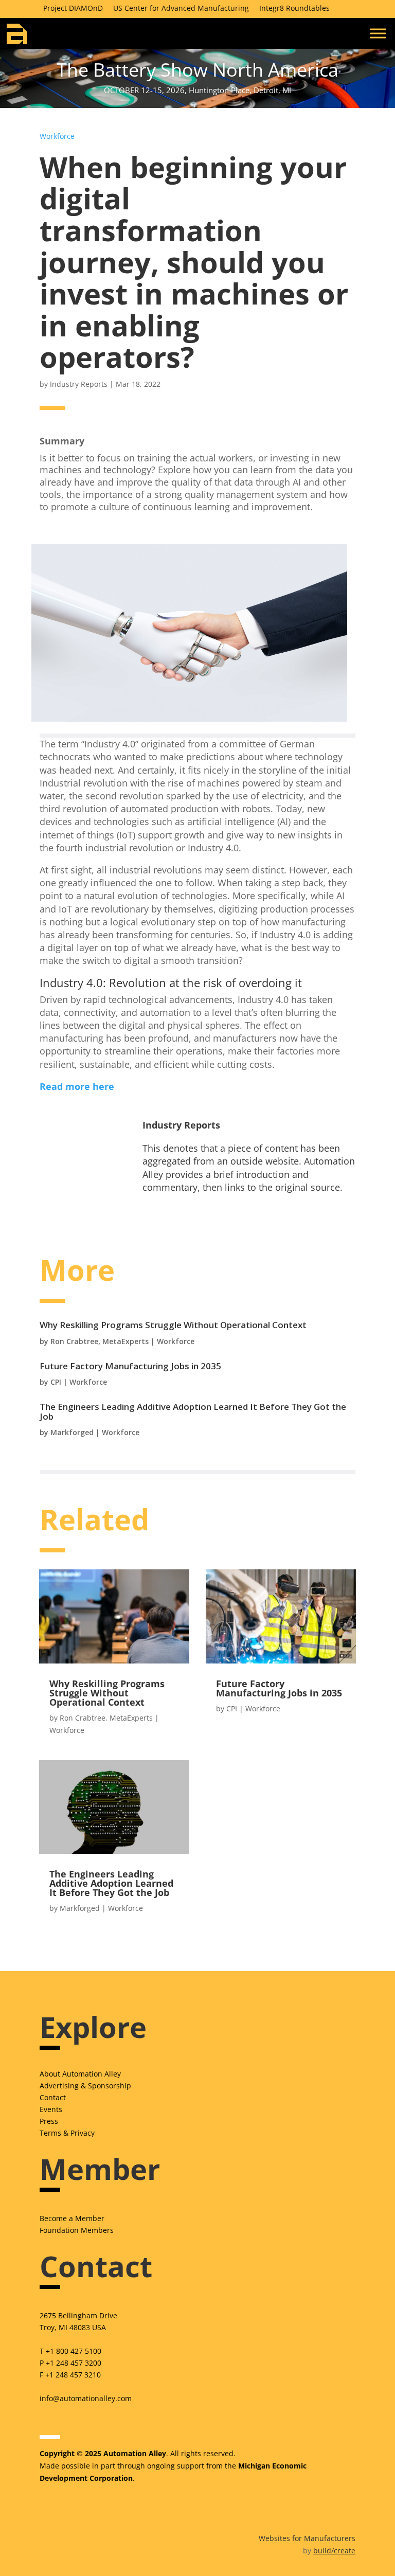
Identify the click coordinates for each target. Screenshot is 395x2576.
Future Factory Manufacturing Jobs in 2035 (130, 1366)
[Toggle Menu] (378, 33)
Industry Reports (79, 384)
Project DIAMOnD (73, 8)
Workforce (57, 136)
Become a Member (72, 2218)
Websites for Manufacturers (307, 2538)
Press (49, 2121)
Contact (53, 2097)
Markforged (72, 1432)
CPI (56, 1382)
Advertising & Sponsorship (85, 2086)
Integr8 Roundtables (294, 8)
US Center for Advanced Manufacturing (181, 8)
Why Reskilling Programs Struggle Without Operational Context (173, 1325)
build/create (334, 2551)
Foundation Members (77, 2230)
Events (51, 2109)
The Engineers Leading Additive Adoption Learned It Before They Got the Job (193, 1411)
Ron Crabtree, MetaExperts (100, 1341)
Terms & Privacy (67, 2133)
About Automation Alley (80, 2074)
